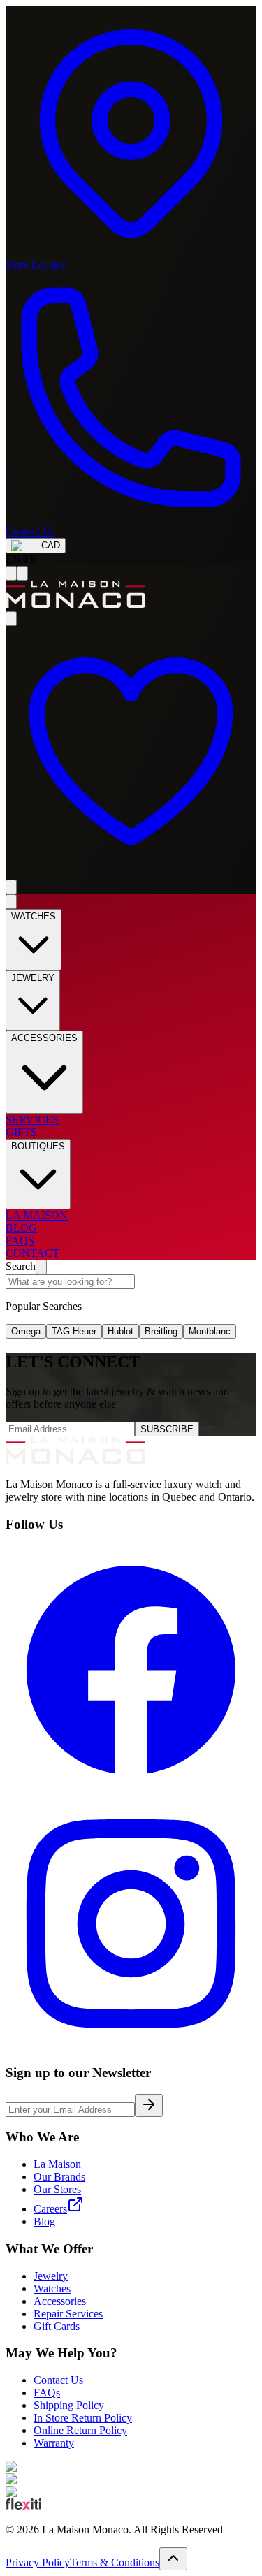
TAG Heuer (74, 1331)
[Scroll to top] (173, 2559)
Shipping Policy (69, 2405)
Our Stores (57, 2189)
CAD (51, 545)
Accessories (60, 2301)
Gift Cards (57, 2326)
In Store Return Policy (83, 2418)
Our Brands (59, 2177)
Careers (50, 2209)
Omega (26, 1331)
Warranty (54, 2443)
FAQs (47, 2393)
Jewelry (51, 2276)
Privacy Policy (38, 2562)
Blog (44, 2221)
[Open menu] (11, 573)
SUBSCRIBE (167, 1429)
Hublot (121, 1331)
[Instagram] (131, 2045)
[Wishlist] (131, 873)
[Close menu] (11, 902)
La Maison (57, 2164)
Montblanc (210, 1331)
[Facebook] (131, 1792)
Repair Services (68, 2314)
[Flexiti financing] (23, 2506)
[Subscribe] (149, 2105)
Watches (52, 2288)
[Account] (11, 619)
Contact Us (58, 2380)
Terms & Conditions (115, 2562)
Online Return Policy (80, 2430)
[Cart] (11, 887)
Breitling (161, 1331)
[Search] (22, 573)
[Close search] (41, 1267)
